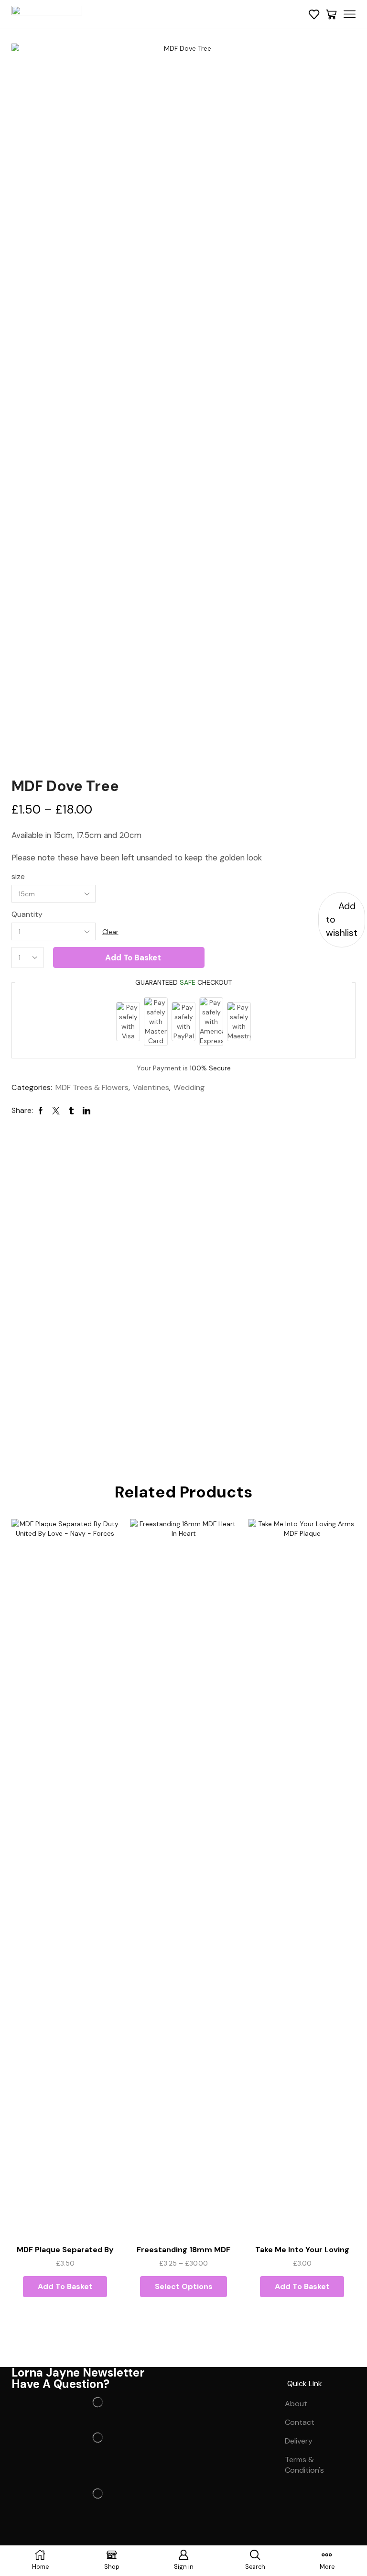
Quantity (27, 914)
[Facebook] (23, 2538)
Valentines (151, 1087)
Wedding (189, 1087)
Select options (184, 2286)
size (18, 876)
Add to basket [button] (65, 2286)
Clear (110, 932)
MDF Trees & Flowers (92, 1087)
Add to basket (133, 958)
